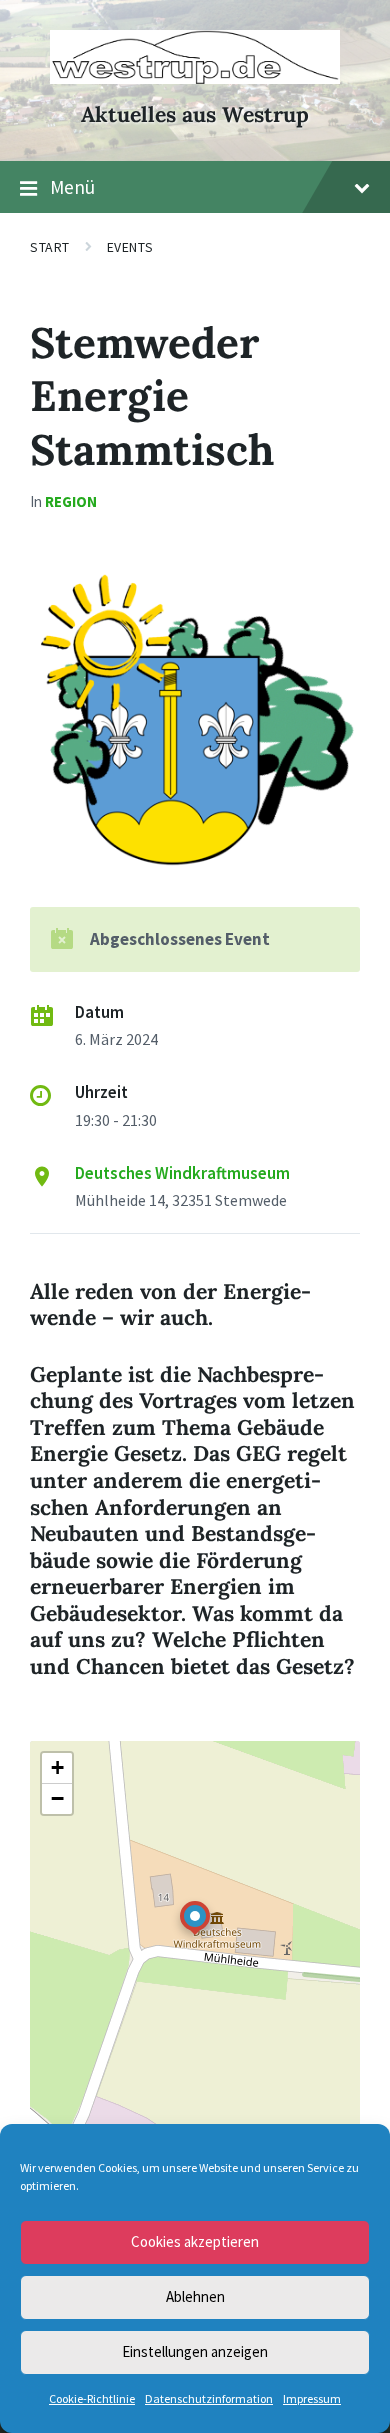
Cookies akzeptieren (195, 2241)
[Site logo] (195, 78)
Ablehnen (195, 2296)
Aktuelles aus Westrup (195, 114)
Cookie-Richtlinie (92, 2398)
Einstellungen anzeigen (195, 2351)
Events (130, 247)
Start (50, 247)
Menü (72, 187)
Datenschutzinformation (209, 2398)
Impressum (312, 2398)
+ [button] (57, 1767)
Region (71, 501)
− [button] (57, 1798)
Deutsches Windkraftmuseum (182, 1173)
